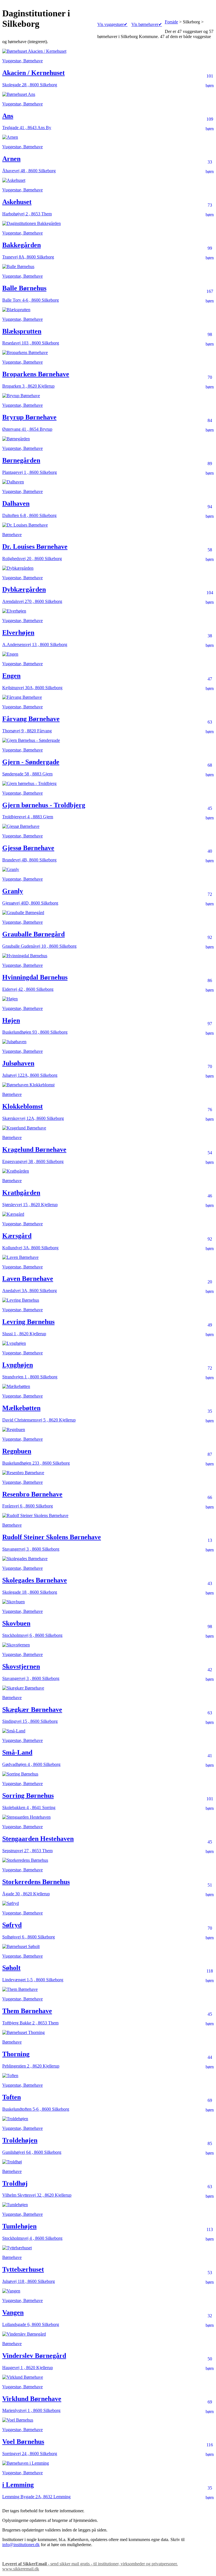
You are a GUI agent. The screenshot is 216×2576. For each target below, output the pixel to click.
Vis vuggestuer (112, 24)
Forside (171, 22)
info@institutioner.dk (21, 2545)
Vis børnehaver (147, 24)
